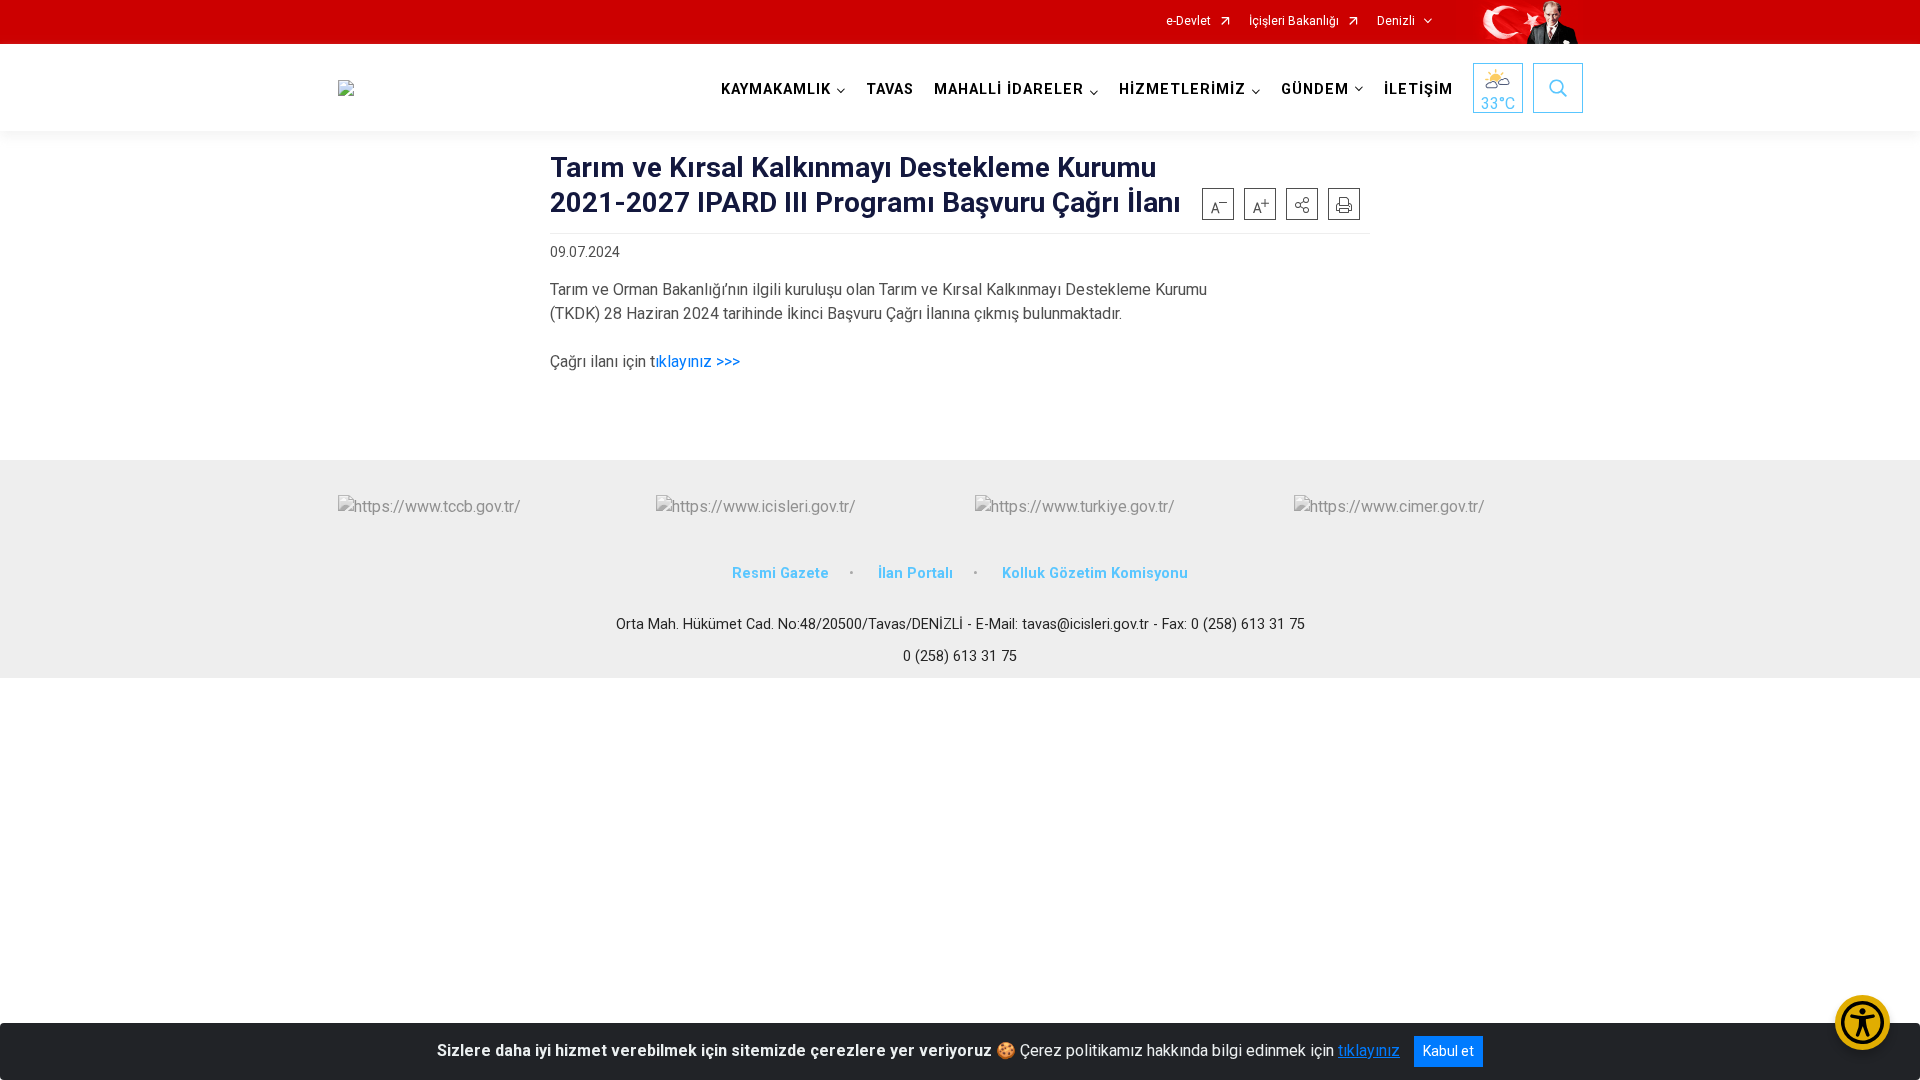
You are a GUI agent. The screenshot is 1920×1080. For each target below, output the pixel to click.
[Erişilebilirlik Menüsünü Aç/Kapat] (1862, 1022)
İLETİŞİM (1418, 89)
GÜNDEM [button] (1315, 89)
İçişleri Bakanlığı (1294, 21)
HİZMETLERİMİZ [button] (1182, 89)
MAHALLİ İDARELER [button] (1009, 89)
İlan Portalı (915, 573)
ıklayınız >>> (697, 361)
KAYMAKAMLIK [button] (776, 89)
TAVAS (890, 89)
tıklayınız (1369, 1050)
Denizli (1396, 21)
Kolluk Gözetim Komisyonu (1095, 573)
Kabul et (1448, 1051)
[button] (1302, 204)
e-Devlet (1188, 21)
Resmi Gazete (780, 573)
